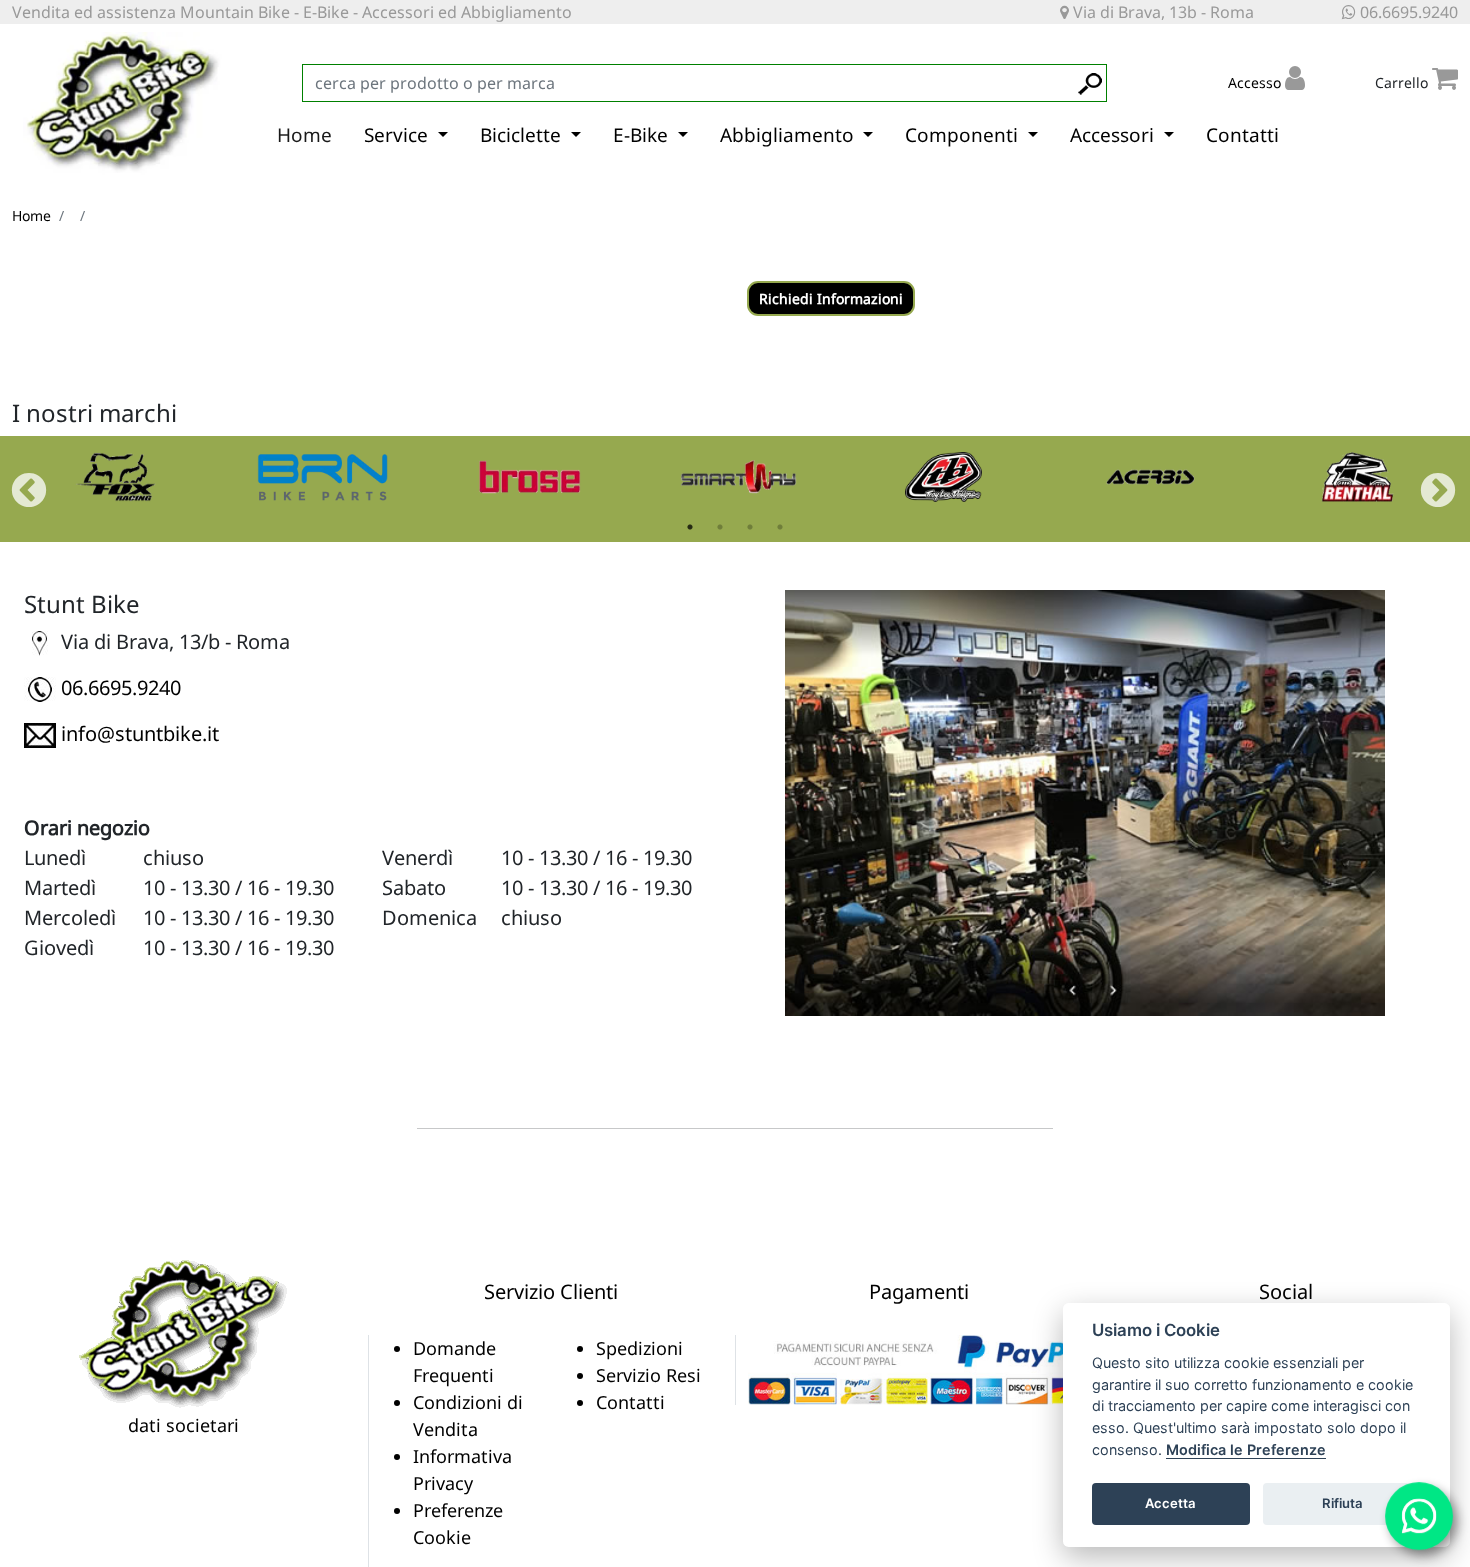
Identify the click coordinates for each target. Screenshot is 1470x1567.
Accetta (1170, 1503)
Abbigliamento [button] (789, 135)
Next (1428, 482)
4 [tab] (780, 527)
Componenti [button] (964, 135)
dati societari (183, 1425)
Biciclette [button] (523, 135)
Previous (19, 482)
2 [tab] (720, 527)
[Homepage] (184, 1332)
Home (304, 135)
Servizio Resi (648, 1375)
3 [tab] (750, 527)
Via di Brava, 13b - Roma (1161, 12)
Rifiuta (1342, 1503)
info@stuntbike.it (140, 733)
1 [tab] (690, 527)
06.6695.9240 (1407, 12)
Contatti (1242, 135)
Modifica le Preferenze (1246, 1449)
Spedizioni (639, 1348)
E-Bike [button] (643, 135)
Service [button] (398, 135)
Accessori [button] (1114, 135)
